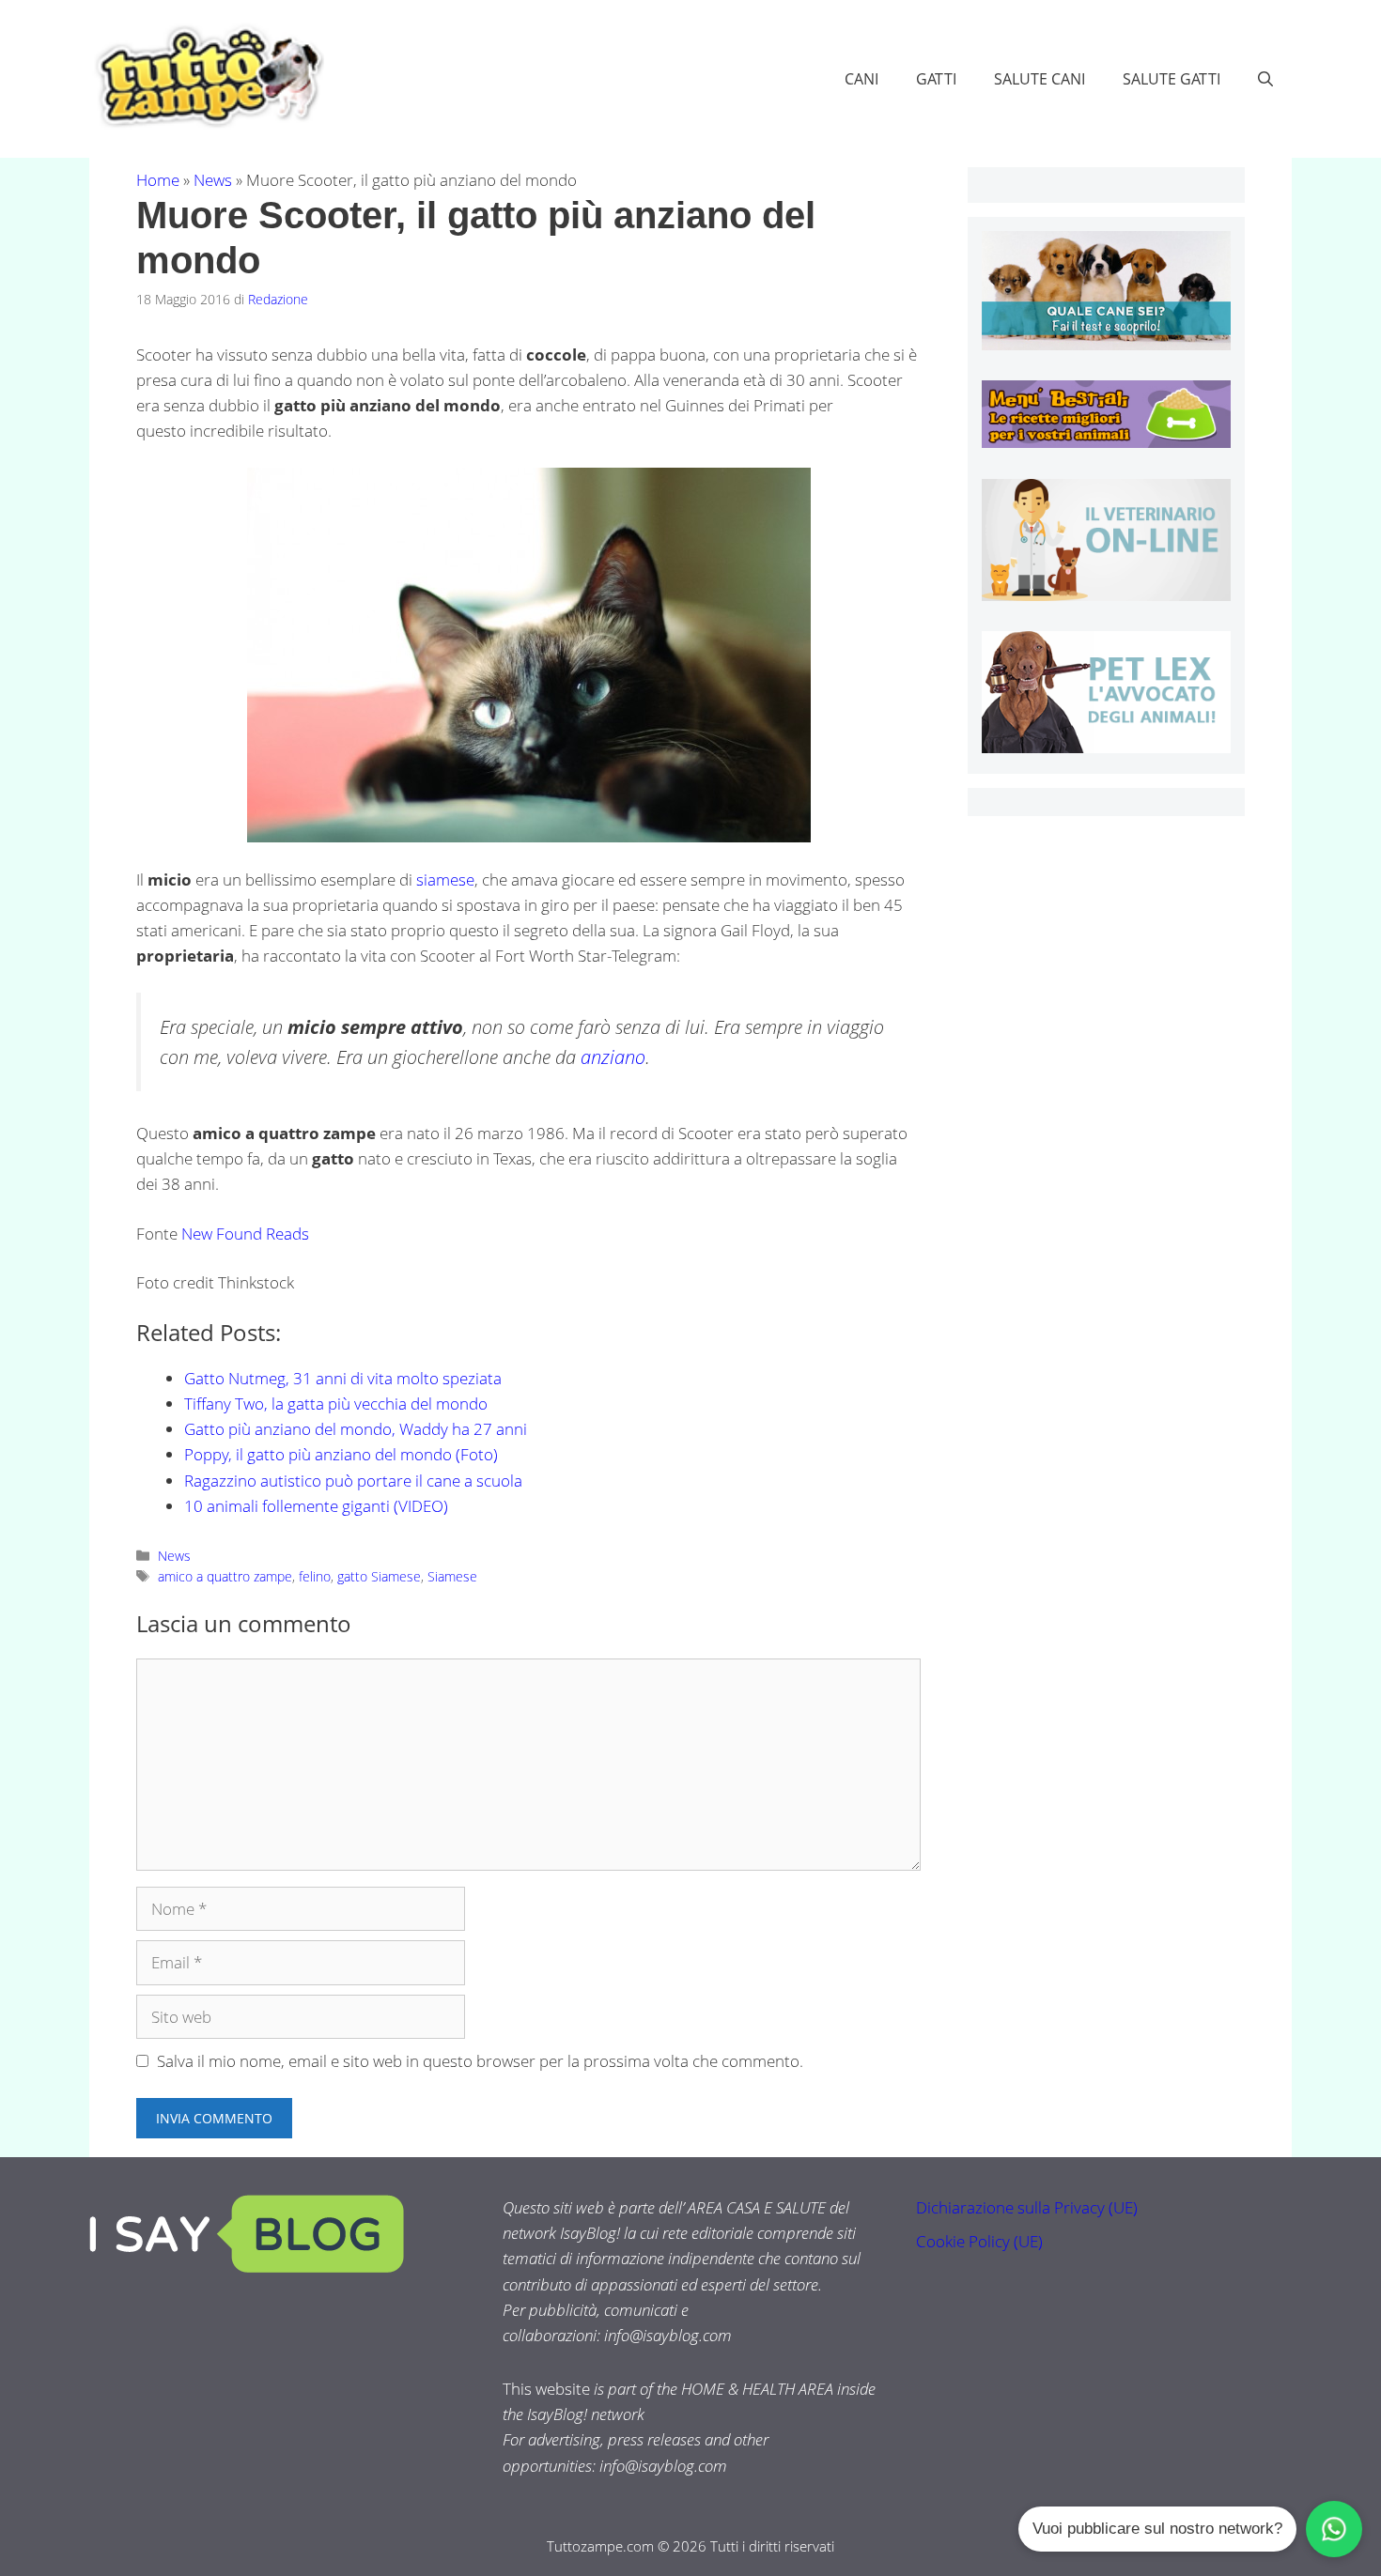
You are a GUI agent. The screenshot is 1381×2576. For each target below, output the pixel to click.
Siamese (452, 1576)
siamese (445, 879)
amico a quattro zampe (225, 1576)
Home (158, 180)
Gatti (936, 79)
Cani (861, 79)
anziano (613, 1057)
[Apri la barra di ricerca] (1265, 79)
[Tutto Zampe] (207, 77)
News (213, 180)
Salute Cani (1040, 79)
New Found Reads (245, 1234)
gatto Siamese (379, 1576)
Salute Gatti (1172, 79)
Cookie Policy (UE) (979, 2241)
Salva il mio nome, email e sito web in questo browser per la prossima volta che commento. (480, 2061)
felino (315, 1576)
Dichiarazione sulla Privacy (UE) (1027, 2207)
